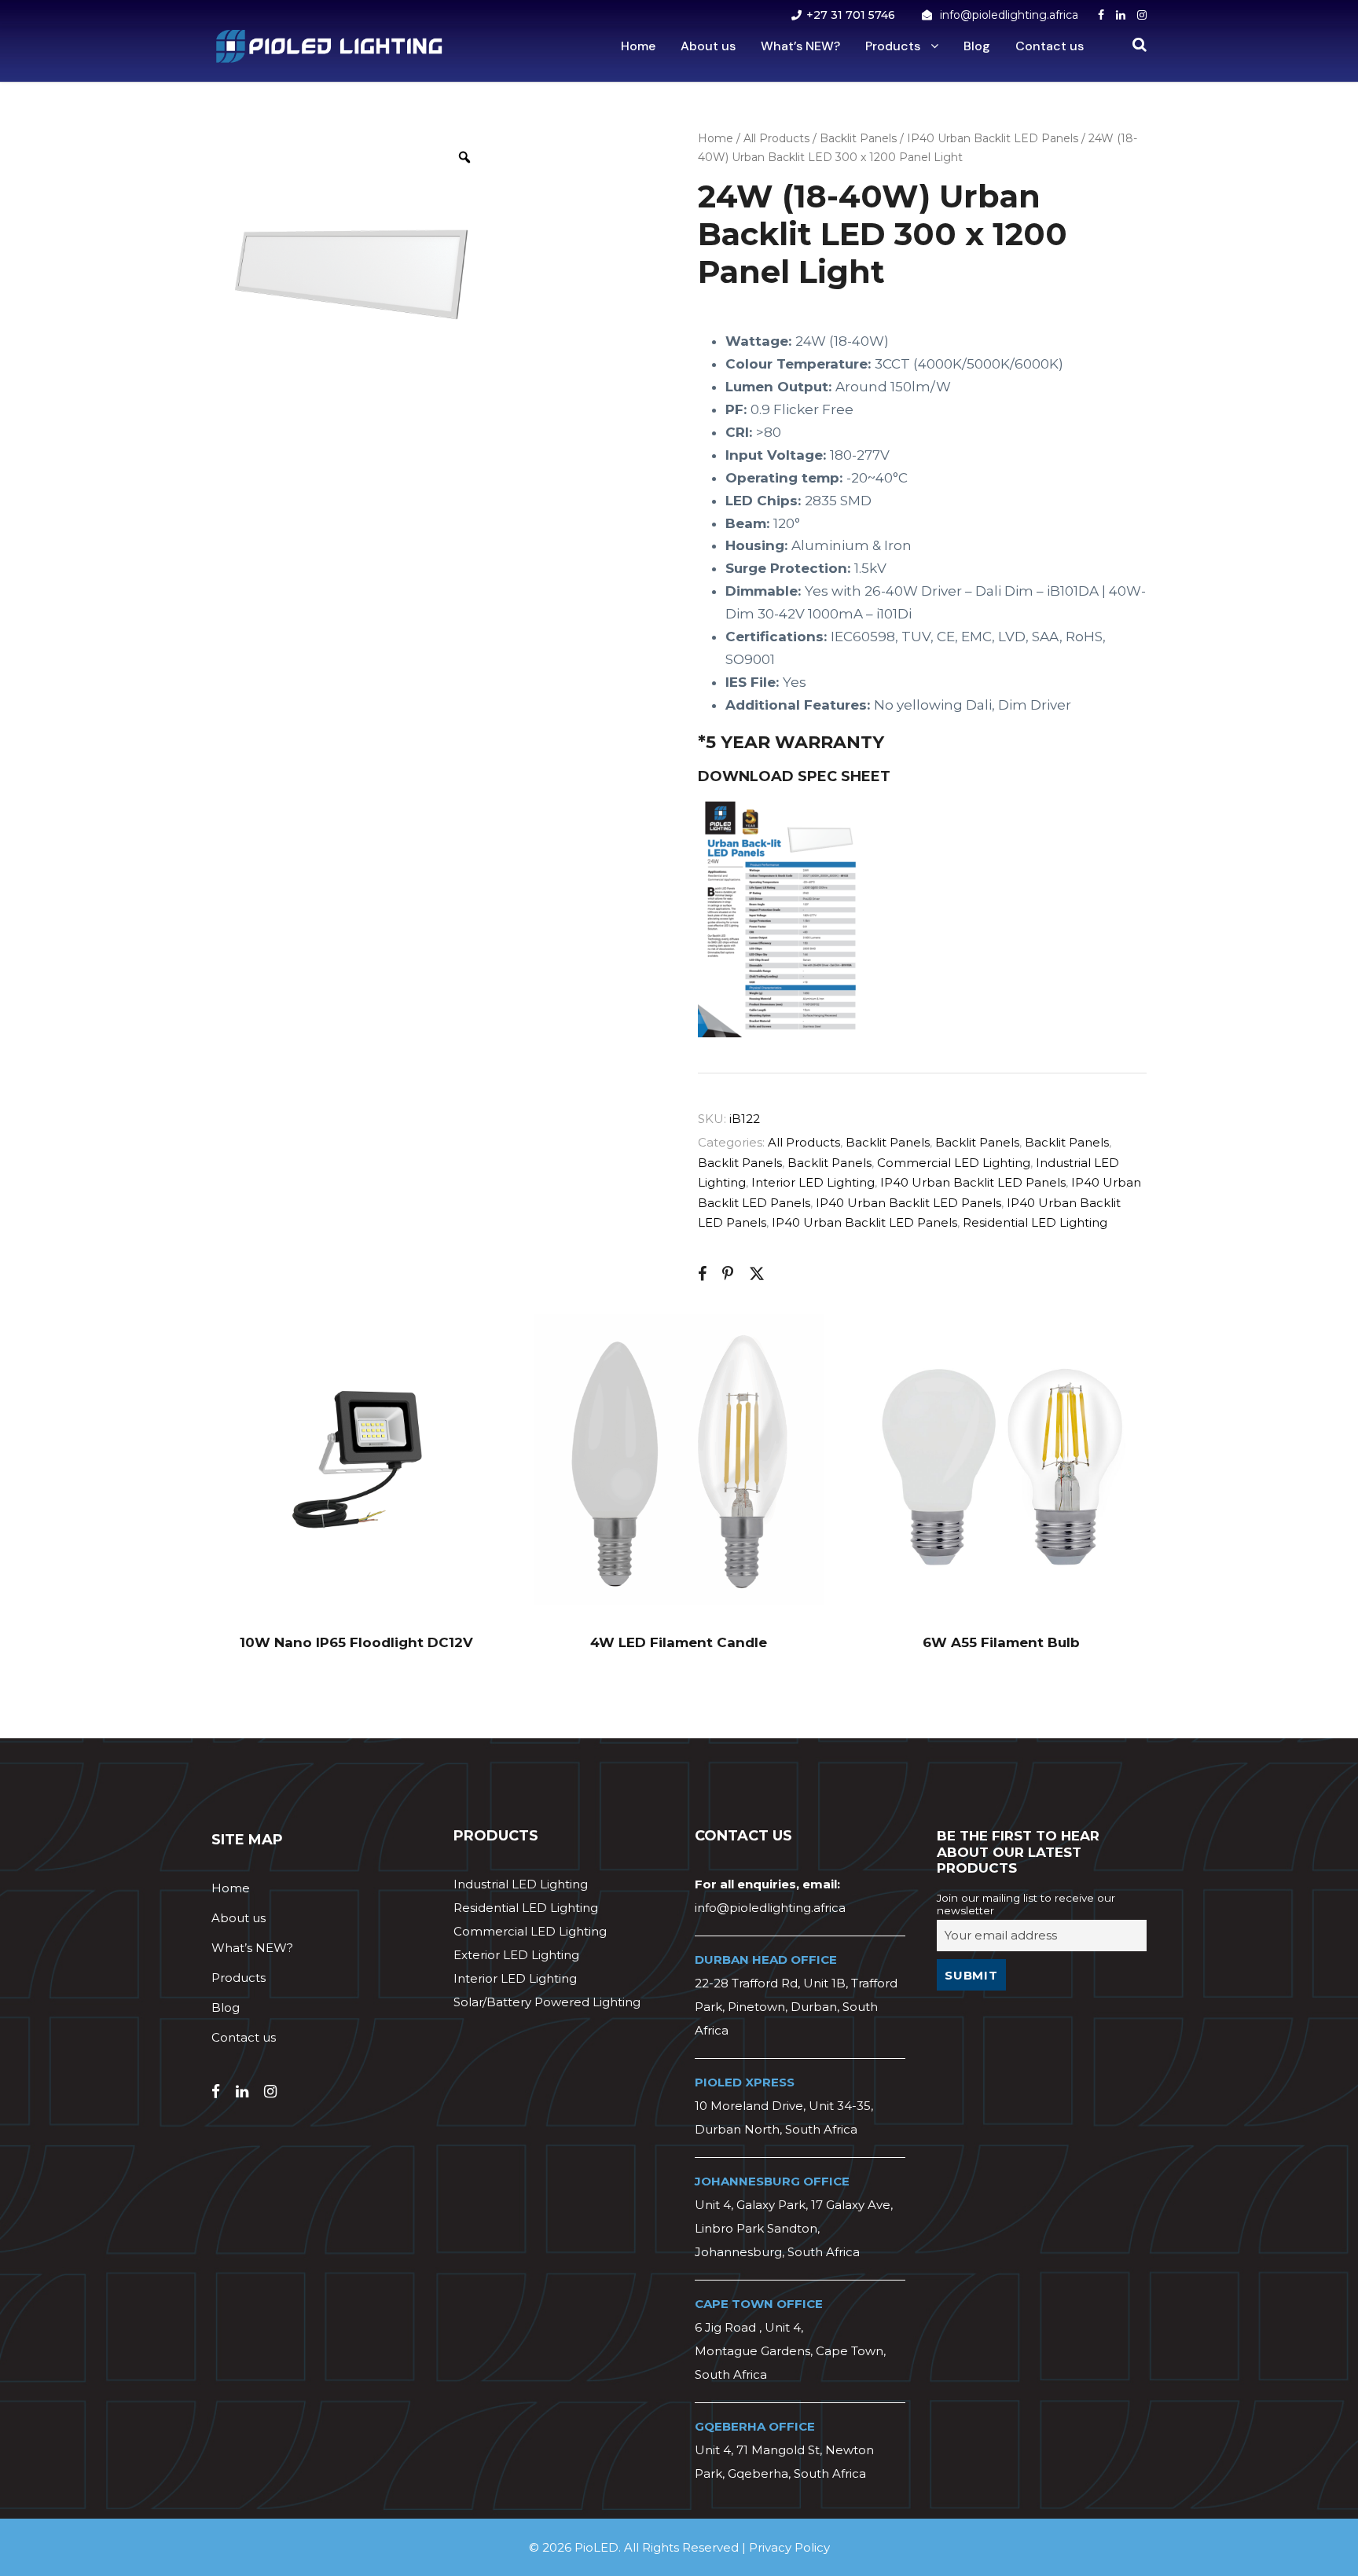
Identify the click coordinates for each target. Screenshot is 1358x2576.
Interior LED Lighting (813, 1182)
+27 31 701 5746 (851, 15)
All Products (776, 138)
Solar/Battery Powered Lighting (547, 2002)
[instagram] (1142, 15)
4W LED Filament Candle (679, 1642)
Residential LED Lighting (1035, 1222)
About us (708, 46)
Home (638, 46)
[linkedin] (1121, 15)
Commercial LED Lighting (954, 1163)
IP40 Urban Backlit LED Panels (993, 138)
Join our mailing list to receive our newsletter (1026, 1904)
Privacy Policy (789, 2547)
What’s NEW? (800, 46)
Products (893, 46)
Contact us (1050, 46)
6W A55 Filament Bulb (1001, 1642)
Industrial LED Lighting (521, 1884)
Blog (977, 46)
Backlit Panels (858, 138)
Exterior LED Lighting (516, 1955)
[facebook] (1101, 15)
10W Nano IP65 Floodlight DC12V (356, 1642)
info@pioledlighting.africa (1009, 15)
